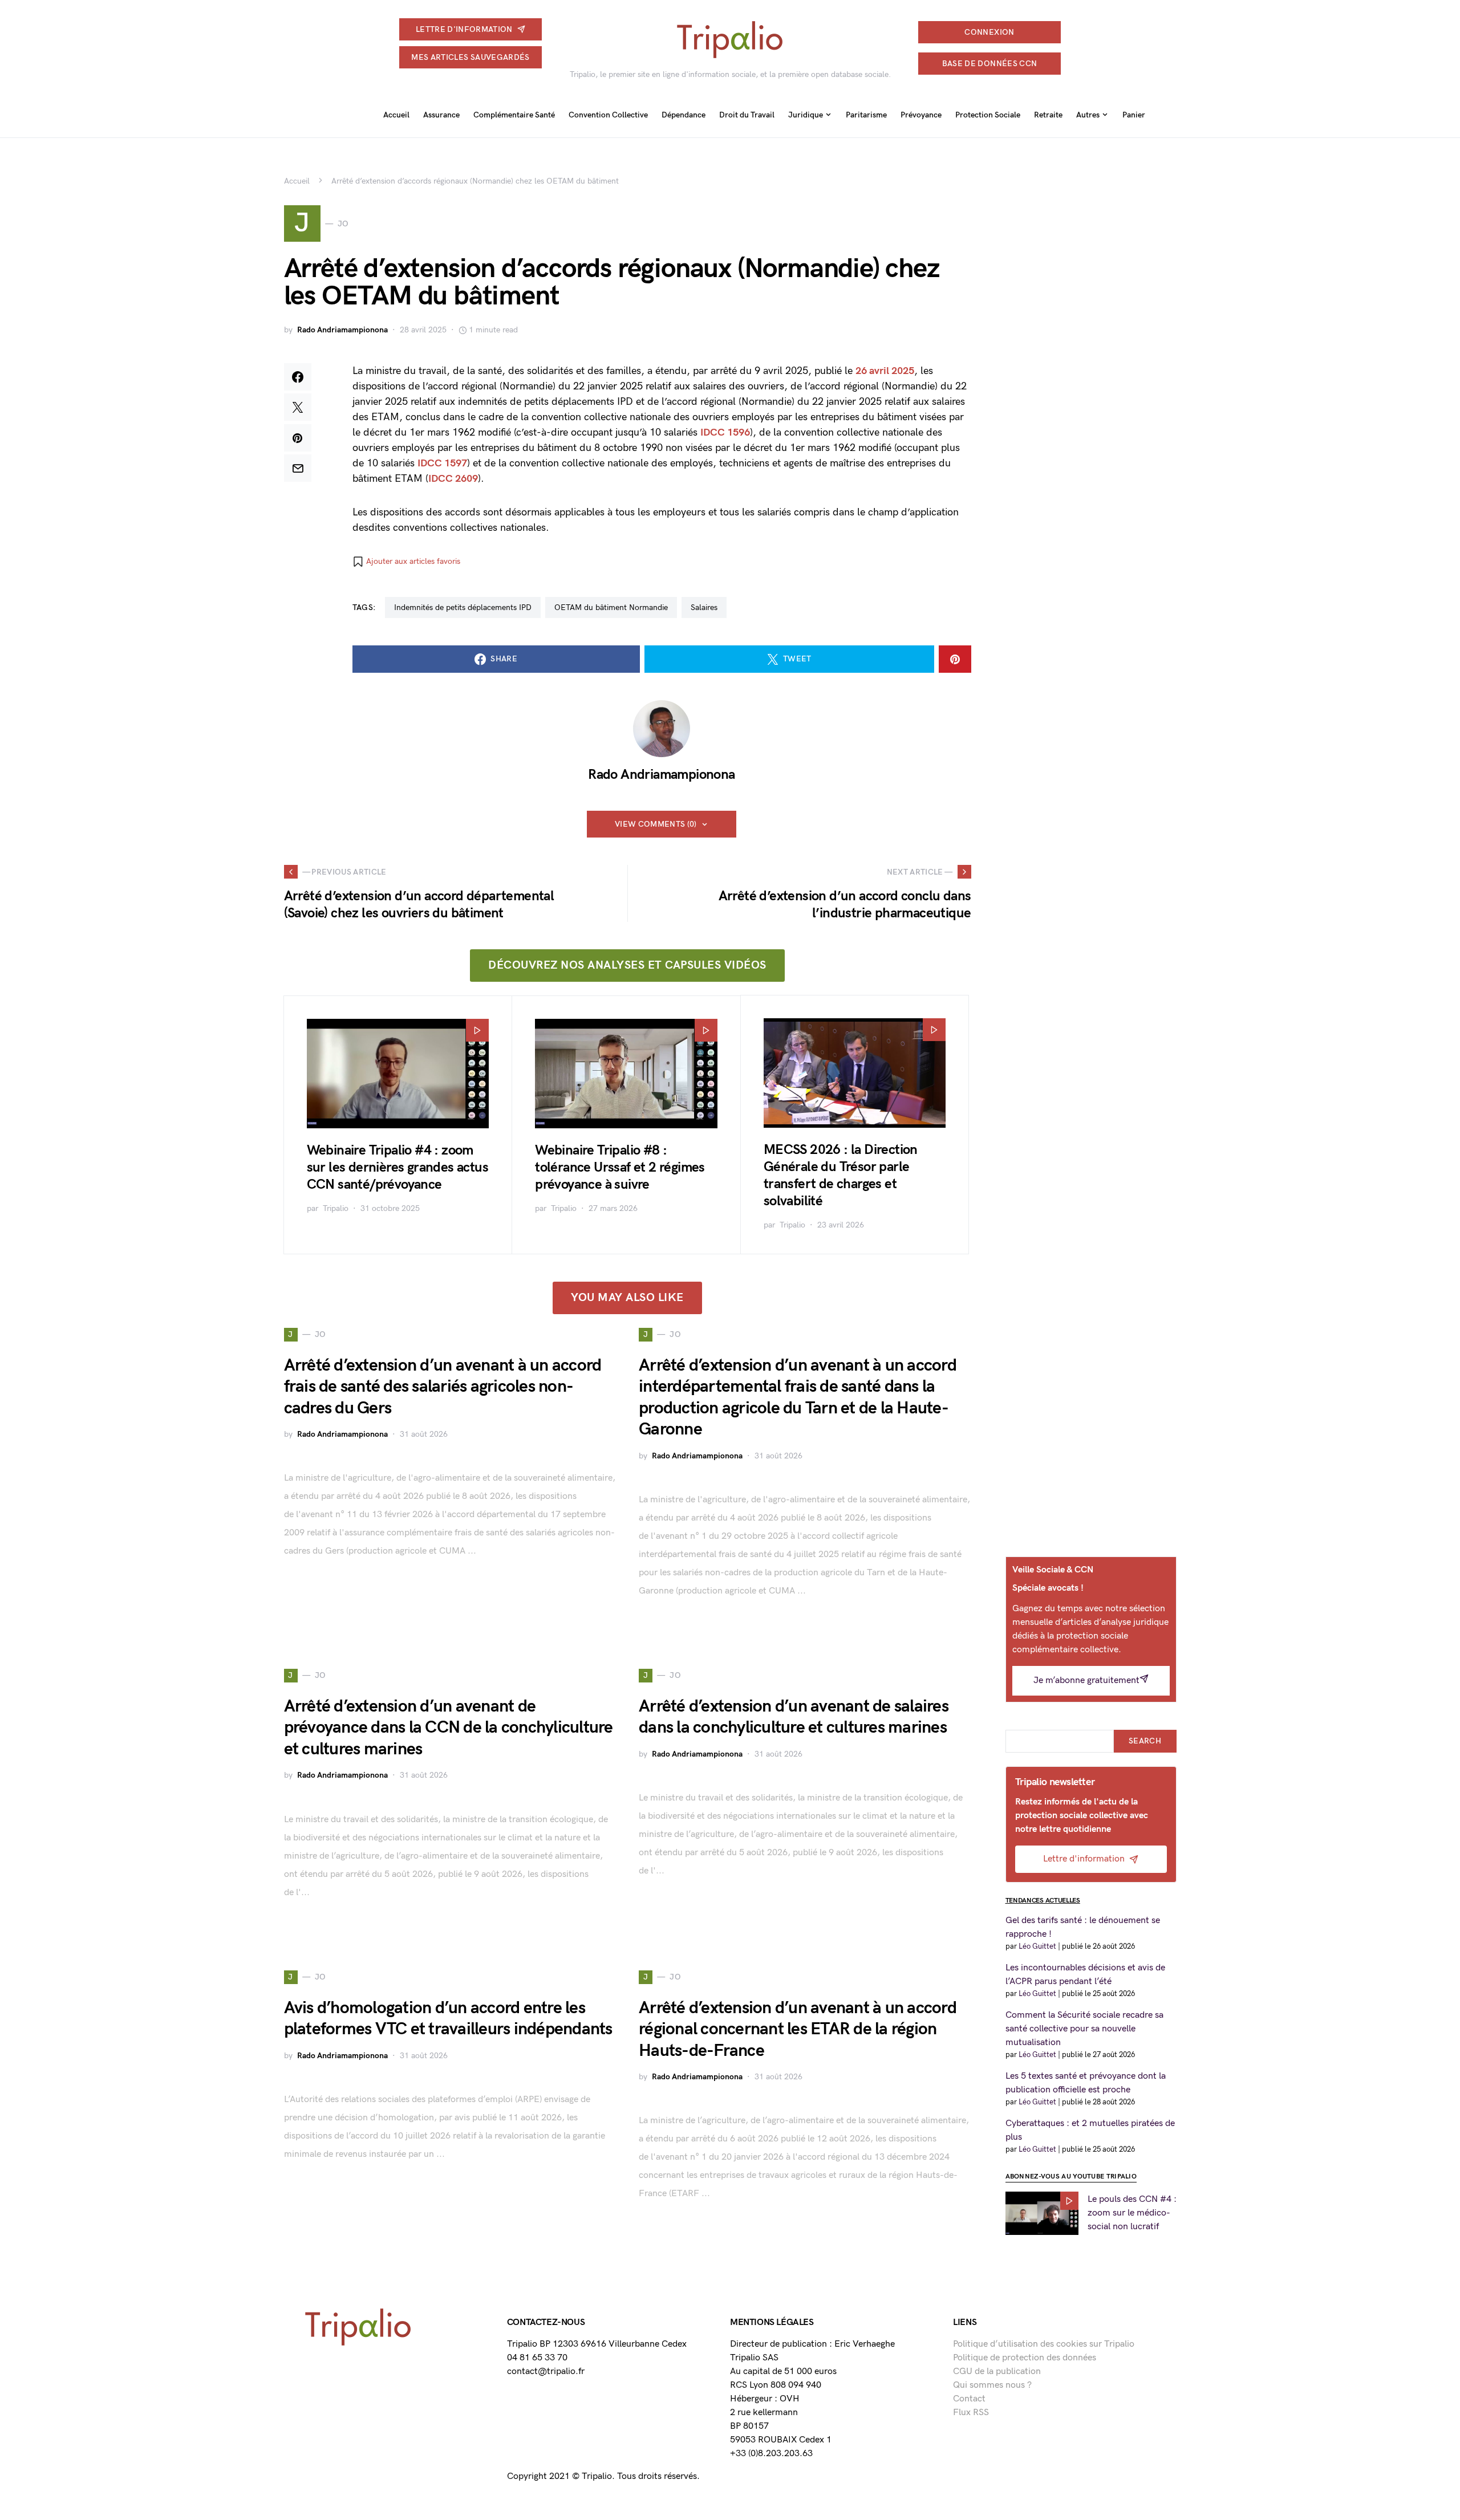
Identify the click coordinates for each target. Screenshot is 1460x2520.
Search (1145, 1741)
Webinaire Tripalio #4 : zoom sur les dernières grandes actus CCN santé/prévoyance (398, 1167)
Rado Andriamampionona (342, 330)
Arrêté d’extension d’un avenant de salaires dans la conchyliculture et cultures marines (794, 1717)
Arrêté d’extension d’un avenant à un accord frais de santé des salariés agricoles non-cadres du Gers (443, 1387)
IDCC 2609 (453, 479)
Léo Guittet (1037, 1946)
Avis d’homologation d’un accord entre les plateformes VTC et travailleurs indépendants (448, 2019)
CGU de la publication (997, 2371)
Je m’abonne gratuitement (1086, 1680)
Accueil (297, 181)
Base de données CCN (990, 64)
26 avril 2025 (885, 371)
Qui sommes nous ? (992, 2385)
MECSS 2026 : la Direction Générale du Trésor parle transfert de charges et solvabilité (841, 1175)
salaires (704, 607)
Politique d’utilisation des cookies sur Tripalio (1044, 2344)
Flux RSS (971, 2413)
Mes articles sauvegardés (470, 57)
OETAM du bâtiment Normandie (611, 607)
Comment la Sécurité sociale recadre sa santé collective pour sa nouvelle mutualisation (1084, 2029)
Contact (969, 2399)
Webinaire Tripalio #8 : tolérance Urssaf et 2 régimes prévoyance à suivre (620, 1167)
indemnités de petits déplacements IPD (463, 607)
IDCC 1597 (442, 463)
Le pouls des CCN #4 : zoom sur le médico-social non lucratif (1132, 2213)
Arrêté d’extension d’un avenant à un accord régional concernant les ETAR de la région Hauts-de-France (798, 2029)
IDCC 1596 (725, 432)
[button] (406, 562)
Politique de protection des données (1025, 2358)
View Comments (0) (656, 824)
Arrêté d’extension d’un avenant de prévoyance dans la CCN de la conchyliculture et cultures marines (449, 1728)
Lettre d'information (464, 29)
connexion (989, 32)
